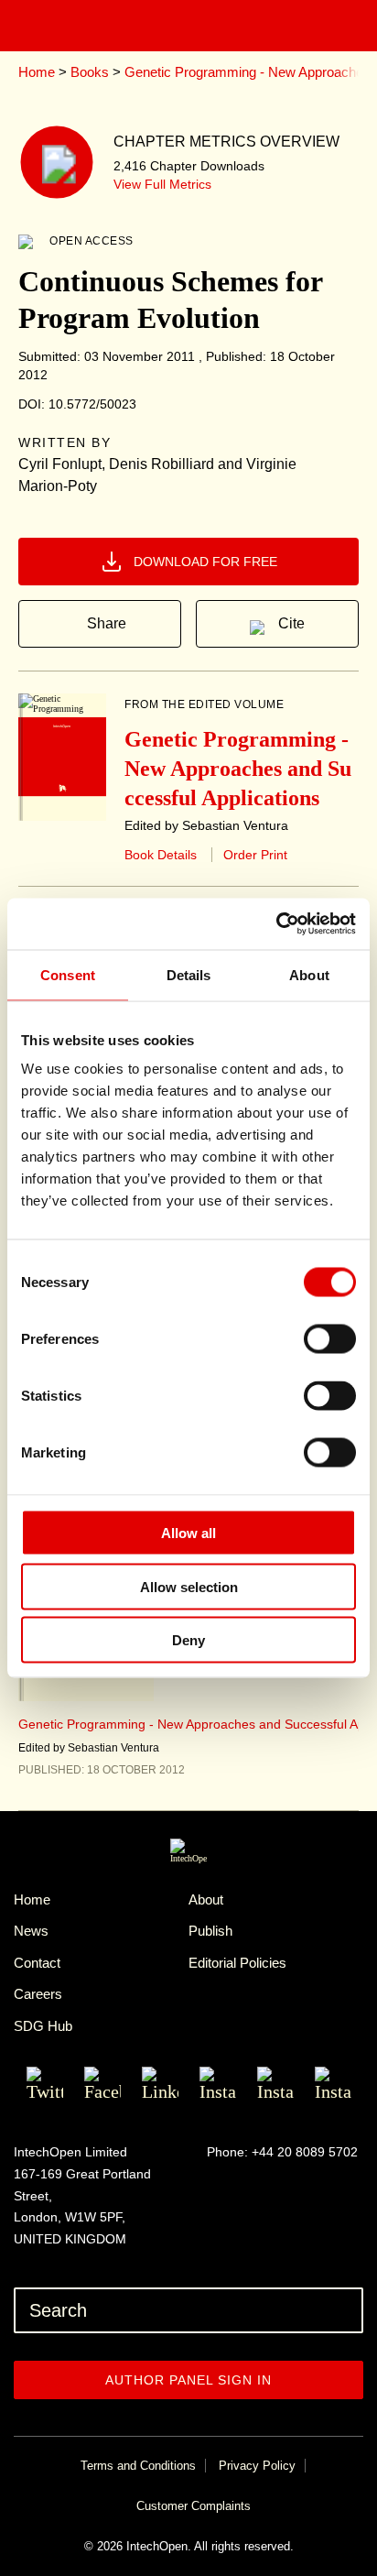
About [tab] (309, 974)
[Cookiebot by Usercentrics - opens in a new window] (276, 924)
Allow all (188, 1533)
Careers (38, 1994)
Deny (188, 1640)
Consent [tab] (68, 974)
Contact (37, 1963)
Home (37, 72)
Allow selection (189, 1586)
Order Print (255, 855)
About (206, 1899)
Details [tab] (189, 974)
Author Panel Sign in (188, 2380)
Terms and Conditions (138, 2466)
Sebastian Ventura (113, 1748)
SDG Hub (43, 2026)
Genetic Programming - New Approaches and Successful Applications (238, 769)
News (31, 1931)
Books (90, 72)
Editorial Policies (237, 1963)
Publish (210, 1931)
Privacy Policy (257, 2466)
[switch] (330, 1339)
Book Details (161, 855)
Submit (345, 2310)
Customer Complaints (194, 2506)
